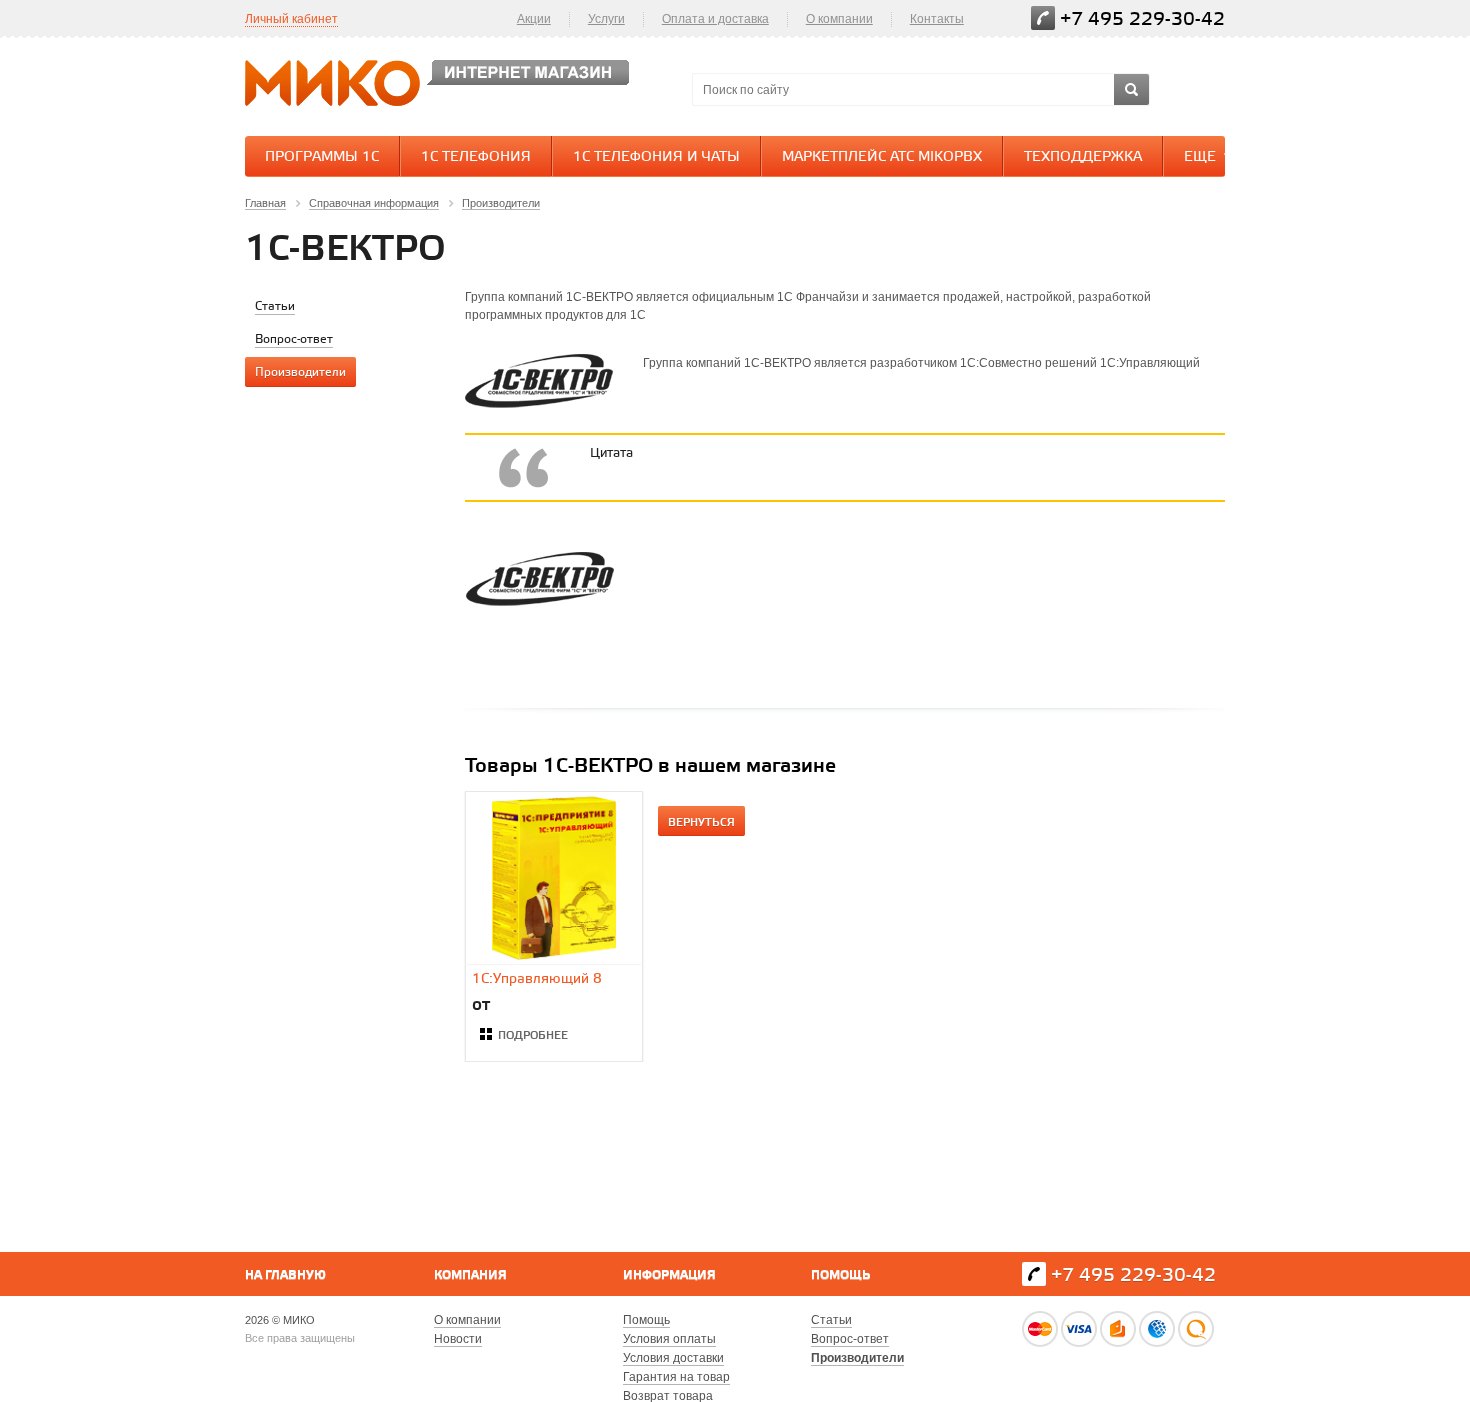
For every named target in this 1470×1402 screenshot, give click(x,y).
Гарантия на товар (676, 1377)
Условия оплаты (669, 1339)
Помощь (840, 1275)
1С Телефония (476, 157)
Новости (458, 1339)
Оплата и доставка (715, 19)
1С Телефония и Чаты (656, 157)
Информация (669, 1275)
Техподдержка (1083, 157)
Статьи (831, 1320)
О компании (839, 19)
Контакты (937, 19)
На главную (285, 1275)
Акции (534, 19)
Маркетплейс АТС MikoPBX (882, 157)
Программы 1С (322, 157)
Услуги (606, 19)
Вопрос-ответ (850, 1339)
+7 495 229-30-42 (1142, 19)
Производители (857, 1358)
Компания (470, 1275)
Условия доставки (673, 1358)
